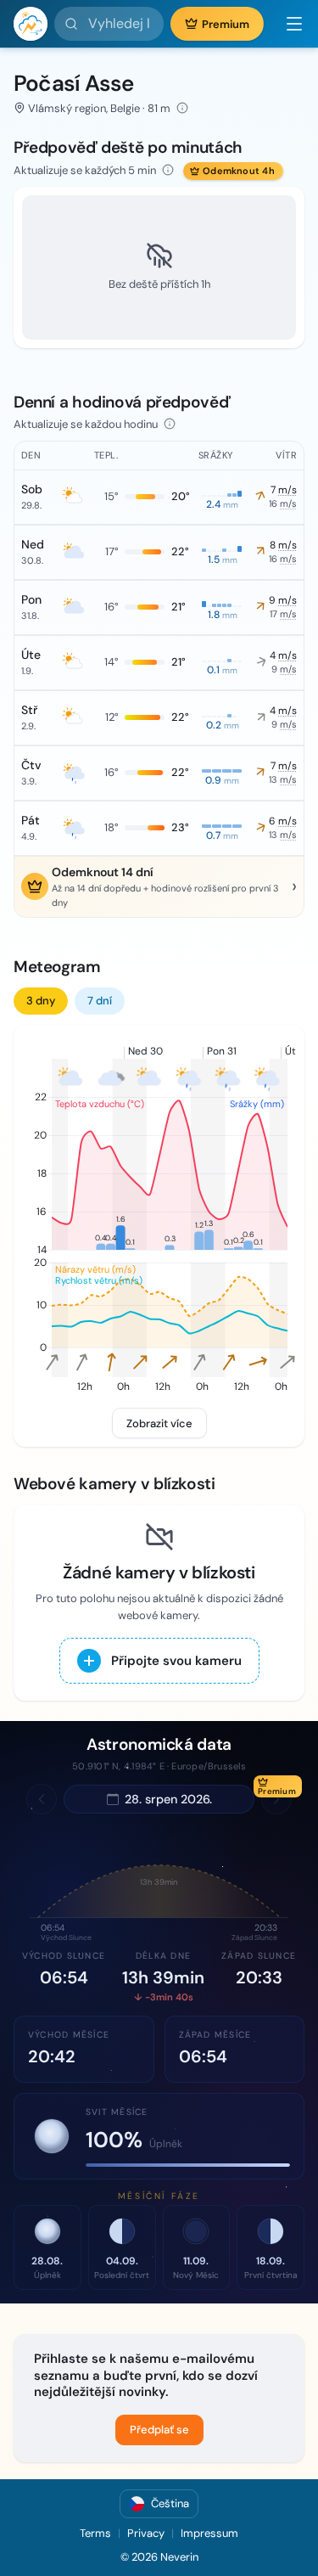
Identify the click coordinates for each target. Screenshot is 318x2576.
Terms (95, 2533)
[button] (287, 24)
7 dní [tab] (100, 1001)
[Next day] (276, 1799)
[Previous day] (42, 1799)
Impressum (209, 2533)
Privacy (146, 2533)
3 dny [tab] (41, 1001)
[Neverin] (31, 24)
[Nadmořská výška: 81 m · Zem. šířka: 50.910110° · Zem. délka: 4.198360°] (182, 108)
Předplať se (159, 2430)
